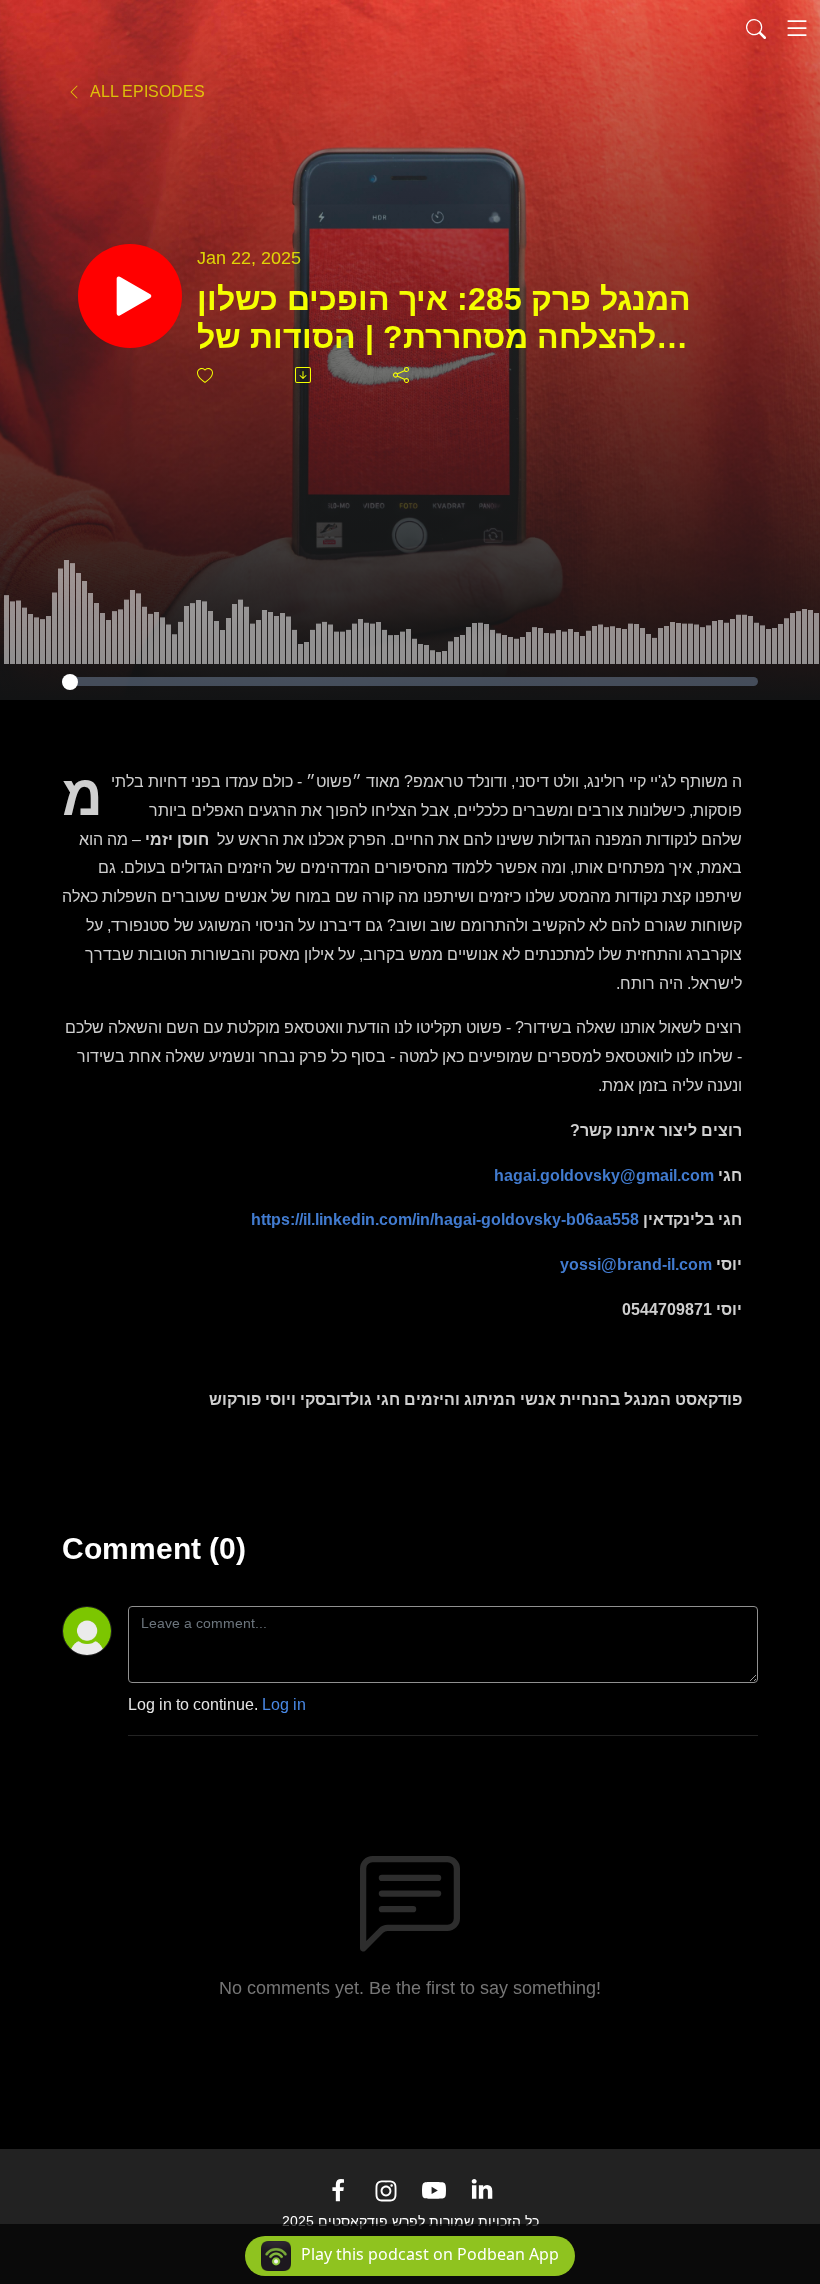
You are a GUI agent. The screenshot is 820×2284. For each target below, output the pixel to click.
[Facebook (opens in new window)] (338, 2190)
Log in (284, 1704)
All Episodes (146, 91)
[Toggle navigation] (797, 28)
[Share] (402, 375)
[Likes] (206, 375)
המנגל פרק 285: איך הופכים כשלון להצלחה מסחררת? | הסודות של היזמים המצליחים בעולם (444, 319)
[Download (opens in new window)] (304, 375)
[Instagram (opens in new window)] (386, 2190)
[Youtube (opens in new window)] (434, 2190)
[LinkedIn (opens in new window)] (482, 2190)
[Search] (756, 28)
